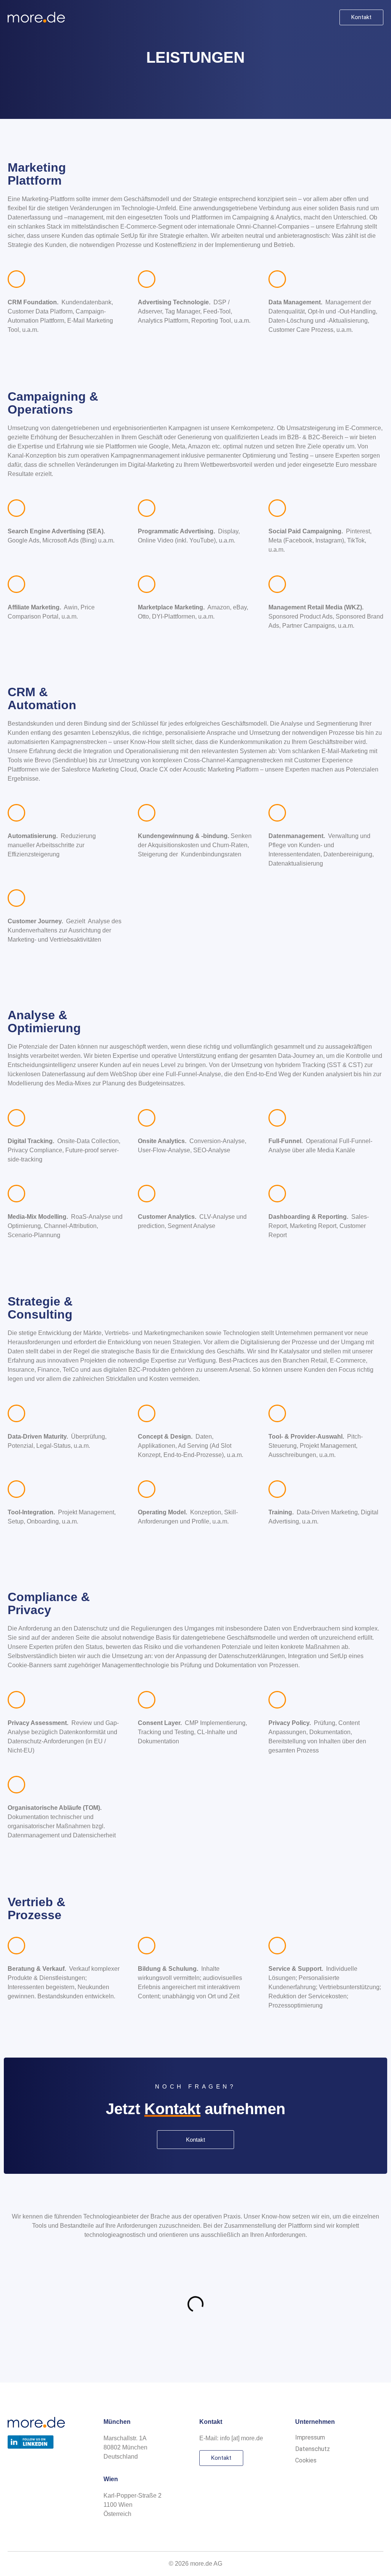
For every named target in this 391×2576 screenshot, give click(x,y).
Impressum (310, 2437)
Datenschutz (313, 2449)
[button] (326, 17)
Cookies (306, 2460)
